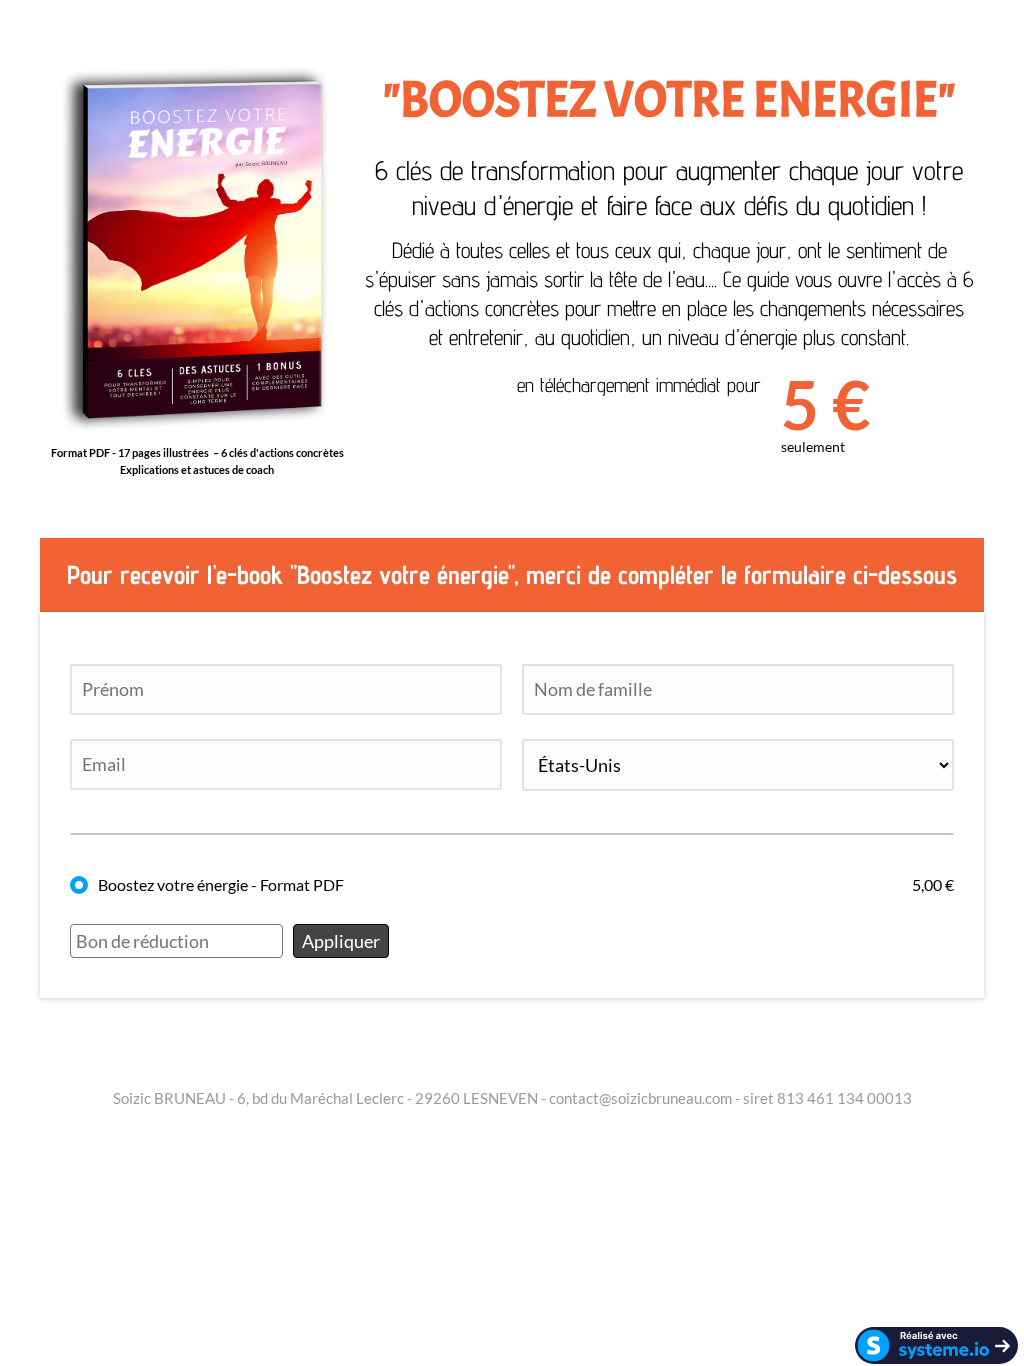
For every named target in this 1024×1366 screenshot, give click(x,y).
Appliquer (341, 941)
